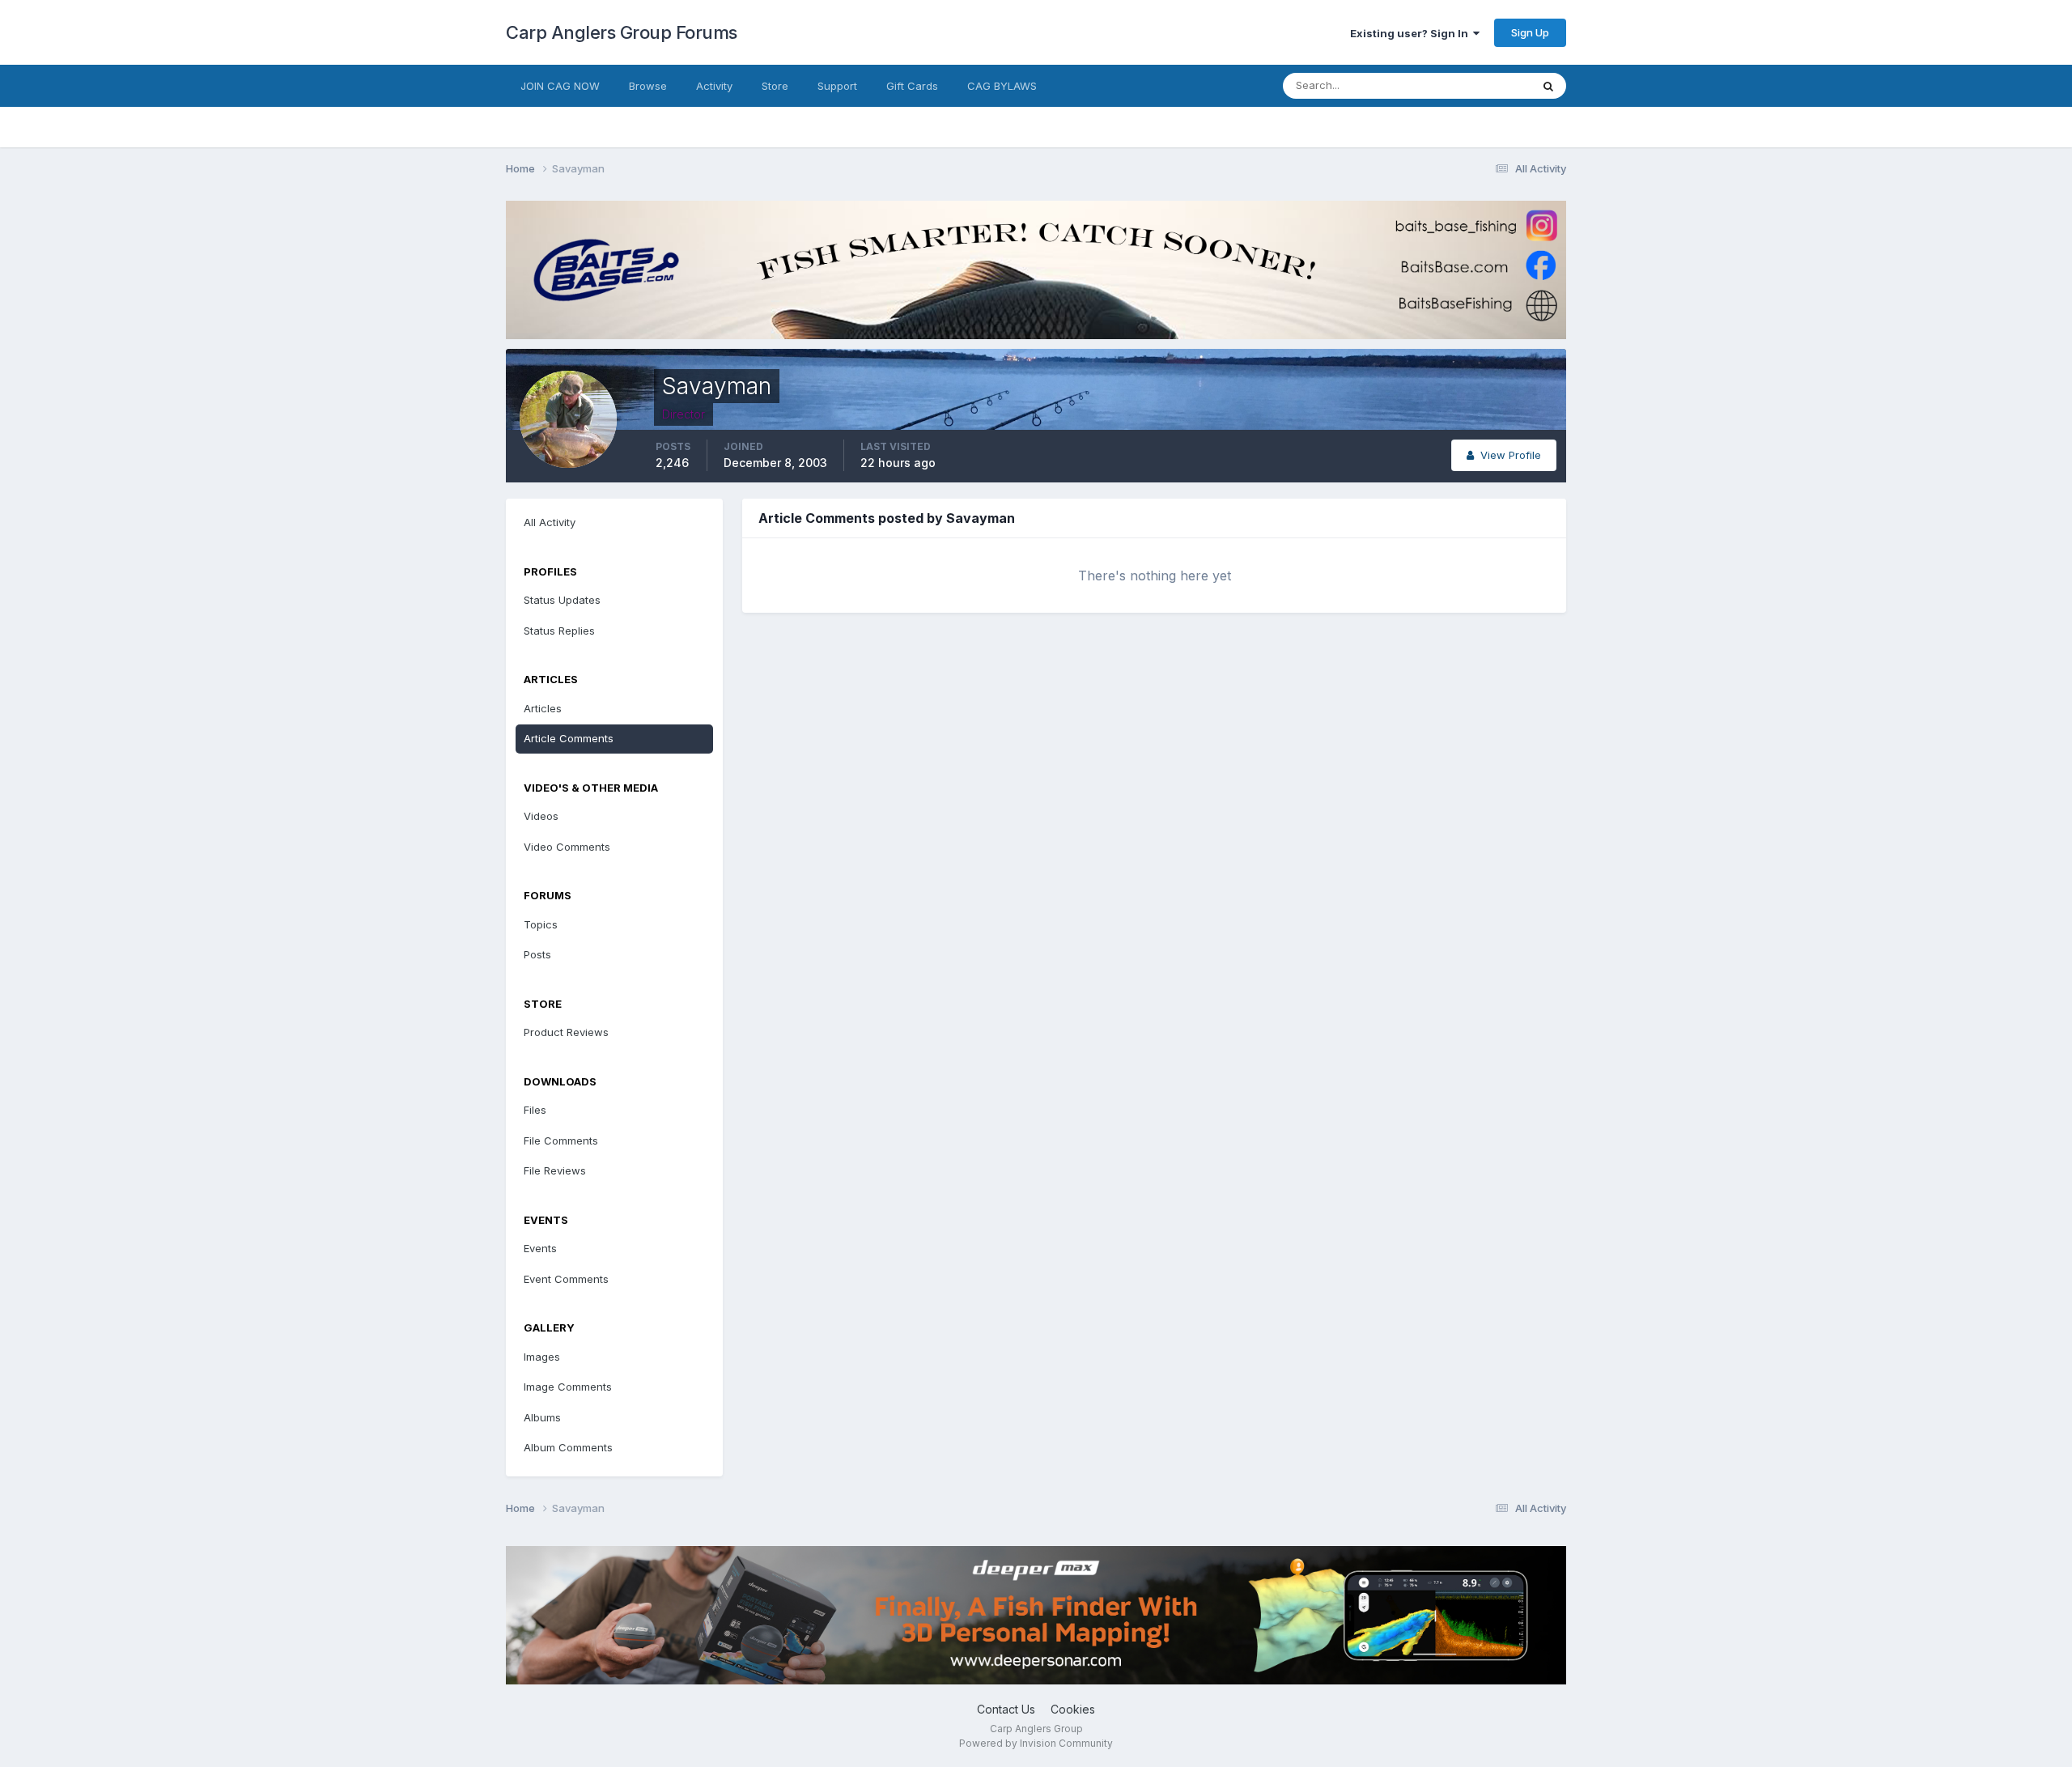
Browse (648, 86)
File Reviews (555, 1170)
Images (542, 1357)
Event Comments (566, 1279)
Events (540, 1248)
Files (535, 1110)
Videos (541, 816)
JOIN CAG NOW (560, 86)
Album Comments (568, 1447)
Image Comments (568, 1387)
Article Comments (569, 738)
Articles (543, 708)
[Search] (1548, 86)
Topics (541, 924)
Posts (537, 954)
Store (775, 86)
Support (837, 86)
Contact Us (1006, 1709)
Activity (714, 86)
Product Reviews (566, 1032)
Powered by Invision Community (1036, 1743)
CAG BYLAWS (1002, 86)
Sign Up (1530, 32)
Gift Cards (912, 86)
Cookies (1073, 1709)
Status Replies (559, 631)
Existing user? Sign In (1412, 33)
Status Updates (1472, 85)
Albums (542, 1417)
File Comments (561, 1140)
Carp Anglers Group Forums (622, 32)
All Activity (550, 522)
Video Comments (567, 847)
